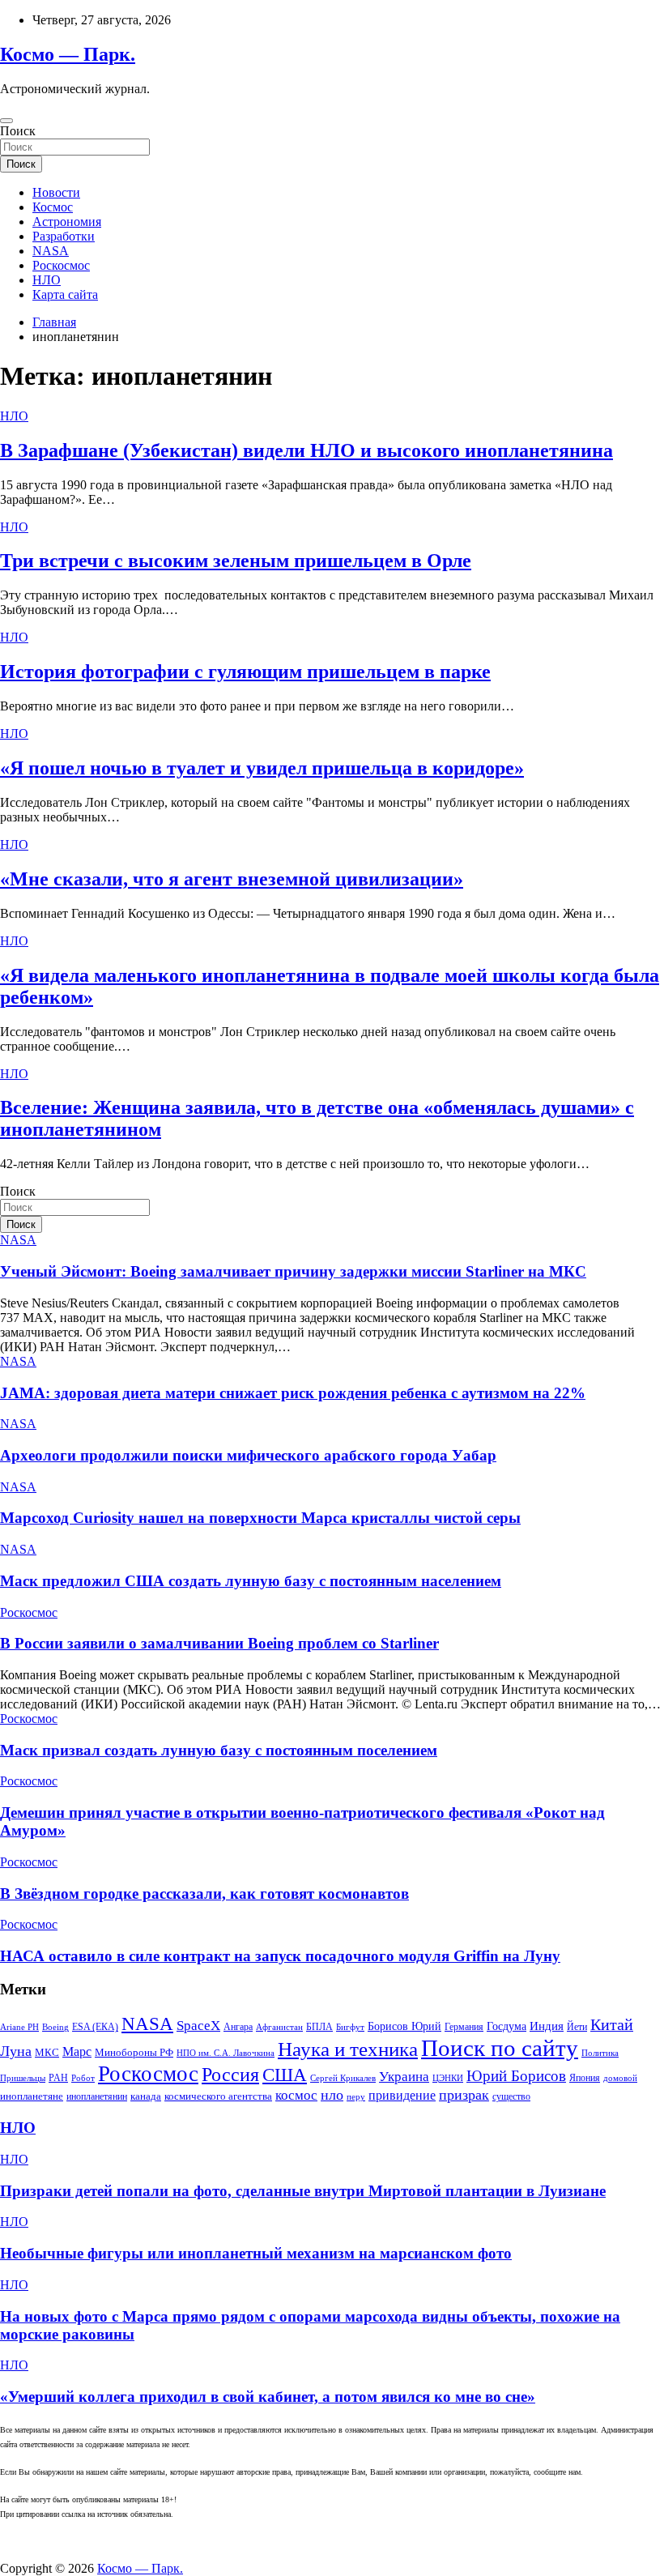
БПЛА (319, 2027)
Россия (230, 2074)
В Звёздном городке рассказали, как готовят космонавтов (204, 1894)
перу (356, 2097)
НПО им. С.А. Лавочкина (226, 2053)
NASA (51, 251)
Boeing (55, 2027)
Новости (56, 192)
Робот (83, 2078)
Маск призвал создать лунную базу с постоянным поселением (219, 1750)
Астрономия (67, 222)
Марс (77, 2051)
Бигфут (350, 2027)
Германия (464, 2027)
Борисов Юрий (404, 2026)
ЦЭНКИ (448, 2078)
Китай (612, 2024)
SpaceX (198, 2026)
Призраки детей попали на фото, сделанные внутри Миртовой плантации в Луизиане (303, 2191)
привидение (402, 2095)
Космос (53, 207)
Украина (404, 2077)
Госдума (507, 2026)
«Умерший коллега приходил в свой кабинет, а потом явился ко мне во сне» (268, 2397)
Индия (547, 2026)
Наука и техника (348, 2049)
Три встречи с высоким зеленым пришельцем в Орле (236, 561)
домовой (620, 2078)
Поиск (18, 131)
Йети (577, 2027)
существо (511, 2096)
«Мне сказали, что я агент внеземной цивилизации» (232, 879)
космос (296, 2095)
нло (332, 2095)
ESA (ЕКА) (95, 2027)
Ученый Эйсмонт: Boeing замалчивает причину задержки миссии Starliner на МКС (293, 1271)
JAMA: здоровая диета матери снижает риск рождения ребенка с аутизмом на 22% (293, 1393)
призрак (464, 2095)
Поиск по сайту (500, 2048)
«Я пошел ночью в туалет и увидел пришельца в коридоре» (262, 768)
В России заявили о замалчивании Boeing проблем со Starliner (219, 1643)
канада (146, 2096)
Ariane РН (19, 2027)
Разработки (64, 236)
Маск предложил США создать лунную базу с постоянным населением (251, 1581)
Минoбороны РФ (134, 2052)
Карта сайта (65, 294)
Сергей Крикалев (343, 2078)
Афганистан (279, 2027)
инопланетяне (32, 2096)
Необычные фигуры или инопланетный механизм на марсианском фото (256, 2253)
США (285, 2075)
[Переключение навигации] (6, 121)
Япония (585, 2078)
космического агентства (218, 2096)
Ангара (238, 2027)
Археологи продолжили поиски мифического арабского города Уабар (248, 1455)
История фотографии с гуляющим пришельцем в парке (245, 672)
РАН (58, 2078)
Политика (600, 2053)
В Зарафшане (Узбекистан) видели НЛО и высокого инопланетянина (306, 450)
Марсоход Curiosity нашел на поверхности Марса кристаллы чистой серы (260, 1518)
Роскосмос (61, 265)
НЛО (47, 280)
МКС (47, 2052)
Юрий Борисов (516, 2076)
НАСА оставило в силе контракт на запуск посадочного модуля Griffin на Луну (280, 1956)
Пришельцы (23, 2078)
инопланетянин (97, 2096)
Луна (16, 2051)
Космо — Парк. (68, 54)
